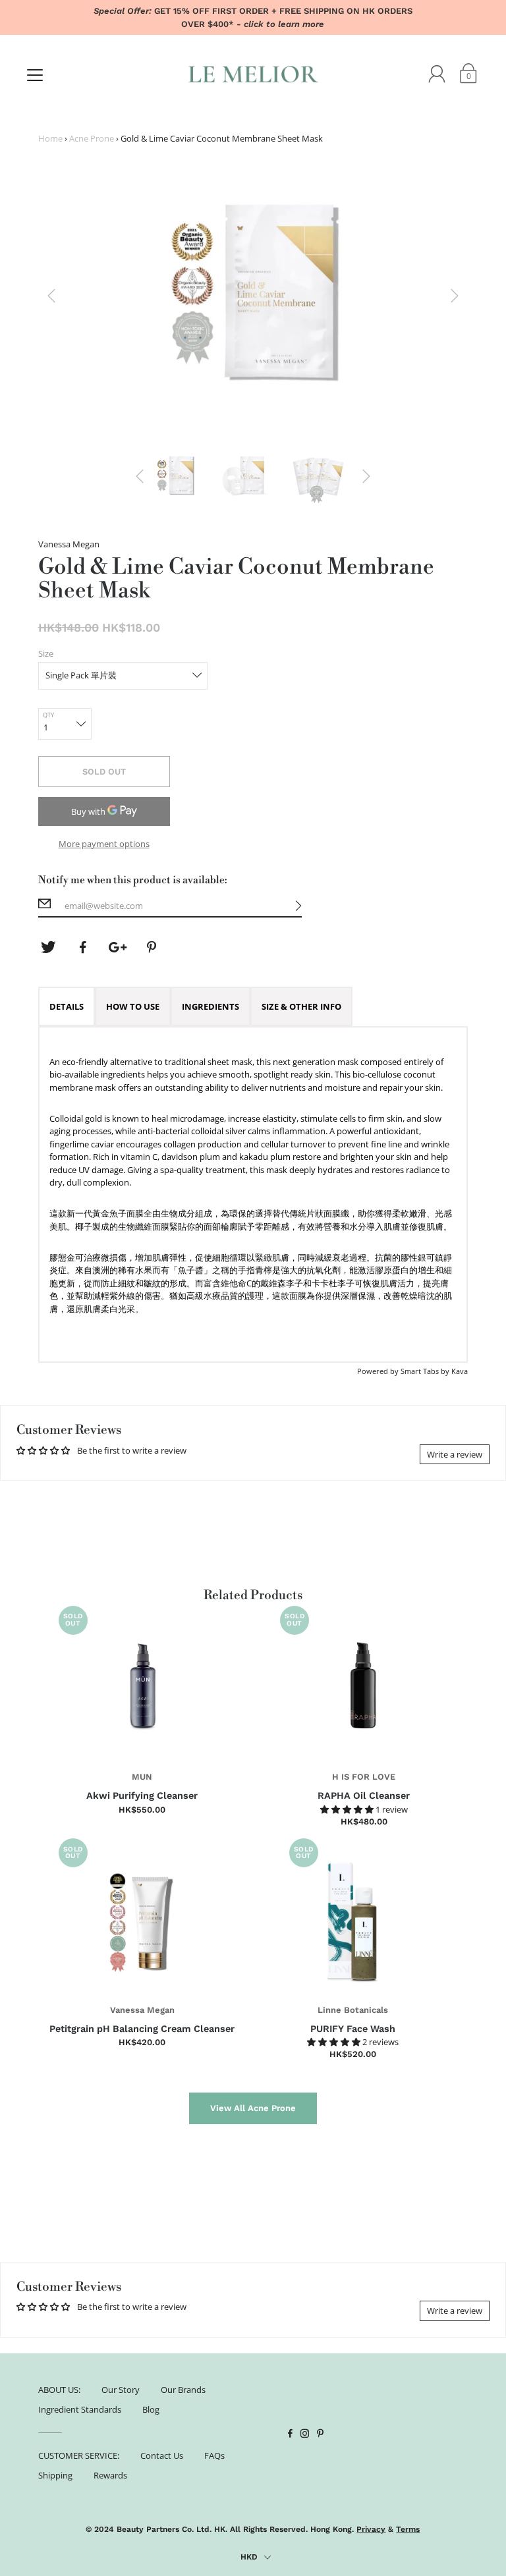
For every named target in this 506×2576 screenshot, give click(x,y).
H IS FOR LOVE (364, 1777)
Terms (408, 2529)
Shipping (55, 2475)
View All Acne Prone (253, 2108)
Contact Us (162, 2455)
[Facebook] (83, 947)
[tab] (67, 1006)
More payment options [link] (104, 844)
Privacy (371, 2529)
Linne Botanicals (353, 2010)
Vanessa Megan (142, 2010)
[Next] (455, 296)
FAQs (214, 2455)
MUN (142, 1777)
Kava (460, 1371)
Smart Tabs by (426, 1371)
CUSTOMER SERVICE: (79, 2455)
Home (50, 138)
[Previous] (51, 296)
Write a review (455, 1454)
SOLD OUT (104, 772)
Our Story (121, 2390)
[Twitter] (48, 947)
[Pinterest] (153, 947)
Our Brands (183, 2390)
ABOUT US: (59, 2390)
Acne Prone (92, 138)
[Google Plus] (118, 947)
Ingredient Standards (80, 2409)
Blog (151, 2409)
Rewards (110, 2475)
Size (46, 653)
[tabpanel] (253, 1194)
